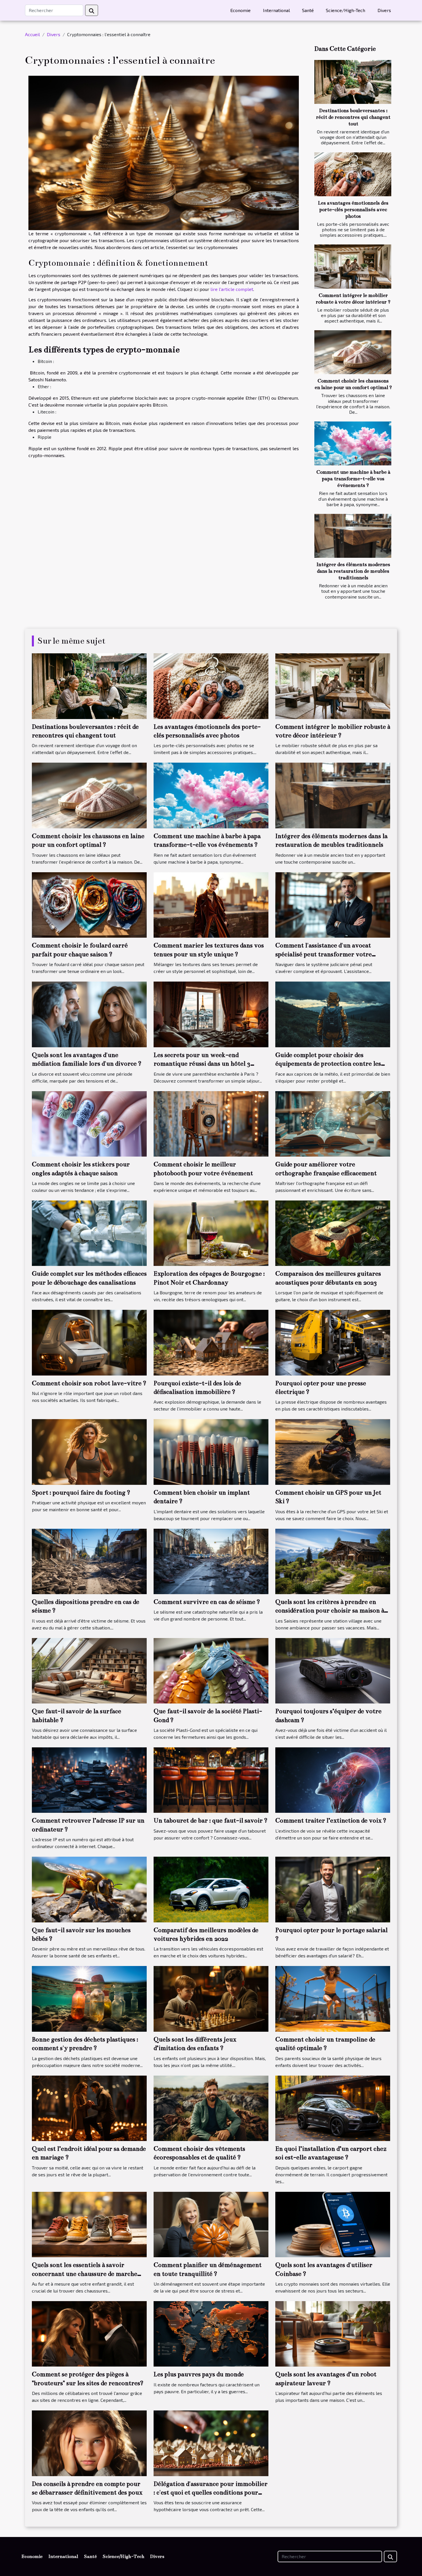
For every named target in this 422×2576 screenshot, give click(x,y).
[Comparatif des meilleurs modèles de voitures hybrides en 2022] (211, 1889)
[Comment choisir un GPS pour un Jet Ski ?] (333, 1451)
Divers (384, 10)
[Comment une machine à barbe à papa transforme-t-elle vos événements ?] (353, 443)
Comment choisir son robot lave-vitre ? (89, 1383)
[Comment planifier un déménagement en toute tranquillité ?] (211, 2224)
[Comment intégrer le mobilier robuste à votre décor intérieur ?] (353, 266)
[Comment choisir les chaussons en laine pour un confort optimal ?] (353, 352)
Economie (240, 10)
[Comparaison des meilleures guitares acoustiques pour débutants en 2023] (333, 1232)
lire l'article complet (232, 289)
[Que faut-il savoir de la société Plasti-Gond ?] (211, 1670)
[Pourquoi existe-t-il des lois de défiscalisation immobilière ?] (211, 1342)
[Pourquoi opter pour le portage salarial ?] (333, 1889)
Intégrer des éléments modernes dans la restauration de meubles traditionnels (353, 571)
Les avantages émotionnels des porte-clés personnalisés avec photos (353, 210)
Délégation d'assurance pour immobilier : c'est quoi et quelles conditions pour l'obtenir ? (211, 2493)
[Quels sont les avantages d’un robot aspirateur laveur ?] (333, 2333)
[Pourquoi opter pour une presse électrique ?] (333, 1342)
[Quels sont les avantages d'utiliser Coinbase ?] (333, 2224)
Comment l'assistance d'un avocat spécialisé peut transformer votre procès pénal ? (324, 954)
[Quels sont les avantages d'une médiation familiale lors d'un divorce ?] (89, 1014)
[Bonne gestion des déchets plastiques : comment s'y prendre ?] (89, 1998)
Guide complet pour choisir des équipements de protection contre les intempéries (328, 1064)
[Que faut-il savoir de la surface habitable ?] (89, 1670)
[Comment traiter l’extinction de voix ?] (333, 1779)
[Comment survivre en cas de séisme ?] (211, 1561)
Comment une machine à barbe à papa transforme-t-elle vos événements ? (353, 479)
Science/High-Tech (345, 10)
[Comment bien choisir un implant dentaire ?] (211, 1451)
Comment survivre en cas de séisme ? (207, 1602)
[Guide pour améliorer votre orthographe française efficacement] (333, 1123)
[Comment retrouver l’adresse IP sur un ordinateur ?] (89, 1779)
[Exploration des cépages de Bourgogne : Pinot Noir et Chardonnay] (211, 1232)
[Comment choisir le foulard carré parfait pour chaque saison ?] (89, 904)
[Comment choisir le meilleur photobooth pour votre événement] (211, 1123)
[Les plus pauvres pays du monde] (211, 2333)
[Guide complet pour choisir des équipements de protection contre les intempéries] (333, 1014)
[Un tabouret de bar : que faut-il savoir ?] (211, 1779)
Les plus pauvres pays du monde (199, 2374)
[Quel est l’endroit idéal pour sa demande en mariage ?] (89, 2108)
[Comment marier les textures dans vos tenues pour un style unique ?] (211, 904)
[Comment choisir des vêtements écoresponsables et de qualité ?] (211, 2108)
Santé (308, 10)
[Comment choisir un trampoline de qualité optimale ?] (333, 1998)
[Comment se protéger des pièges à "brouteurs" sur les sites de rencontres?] (89, 2333)
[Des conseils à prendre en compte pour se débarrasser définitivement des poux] (89, 2442)
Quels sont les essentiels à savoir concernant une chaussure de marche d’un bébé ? (85, 2274)
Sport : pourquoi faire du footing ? (81, 1492)
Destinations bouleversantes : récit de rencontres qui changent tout (353, 117)
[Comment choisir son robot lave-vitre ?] (89, 1342)
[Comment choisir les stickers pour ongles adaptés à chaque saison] (89, 1123)
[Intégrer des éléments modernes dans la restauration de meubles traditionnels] (353, 536)
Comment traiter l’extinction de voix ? (331, 1820)
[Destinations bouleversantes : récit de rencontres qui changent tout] (353, 82)
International (276, 10)
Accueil (32, 34)
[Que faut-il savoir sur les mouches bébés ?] (89, 1889)
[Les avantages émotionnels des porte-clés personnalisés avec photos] (353, 174)
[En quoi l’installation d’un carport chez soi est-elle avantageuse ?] (333, 2108)
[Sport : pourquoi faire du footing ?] (89, 1451)
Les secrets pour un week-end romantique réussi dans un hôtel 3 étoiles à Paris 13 (202, 1064)
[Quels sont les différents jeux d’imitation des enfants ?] (211, 1998)
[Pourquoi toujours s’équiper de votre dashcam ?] (333, 1670)
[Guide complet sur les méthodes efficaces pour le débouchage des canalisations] (89, 1232)
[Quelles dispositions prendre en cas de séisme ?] (89, 1561)
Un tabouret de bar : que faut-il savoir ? (211, 1820)
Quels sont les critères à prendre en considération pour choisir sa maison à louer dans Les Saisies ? (330, 1611)
